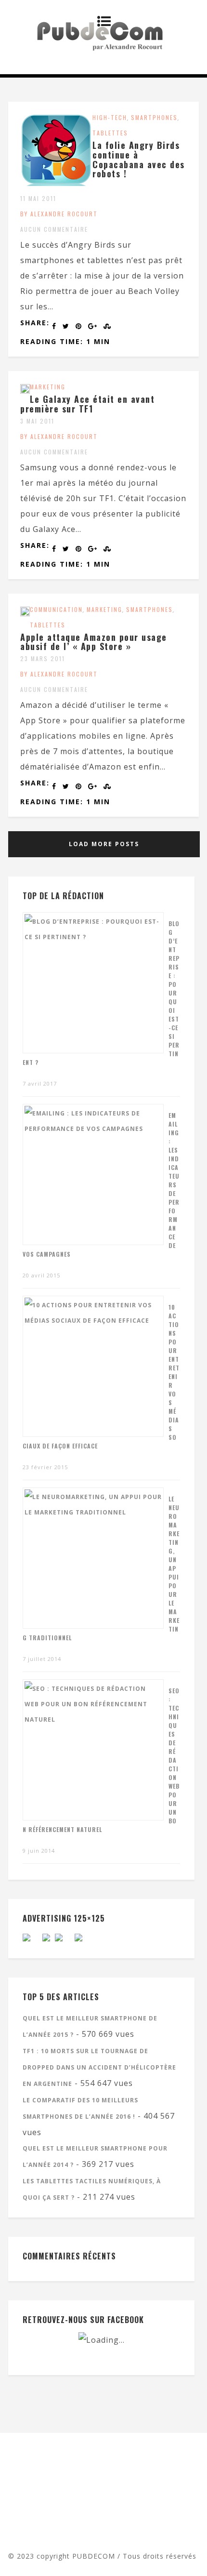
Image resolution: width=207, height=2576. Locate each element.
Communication (56, 609)
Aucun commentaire (54, 229)
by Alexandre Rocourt (59, 214)
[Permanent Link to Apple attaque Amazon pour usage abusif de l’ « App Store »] (25, 613)
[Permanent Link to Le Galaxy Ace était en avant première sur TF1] (25, 391)
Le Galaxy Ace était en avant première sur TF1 (87, 404)
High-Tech (110, 117)
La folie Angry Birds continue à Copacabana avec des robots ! (139, 159)
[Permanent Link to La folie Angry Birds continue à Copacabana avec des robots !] (56, 183)
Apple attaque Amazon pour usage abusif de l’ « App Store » (94, 642)
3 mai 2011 (37, 421)
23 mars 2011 (43, 658)
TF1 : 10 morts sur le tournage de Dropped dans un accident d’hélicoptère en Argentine (99, 2067)
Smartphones (154, 117)
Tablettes (110, 133)
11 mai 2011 (38, 198)
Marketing (48, 387)
